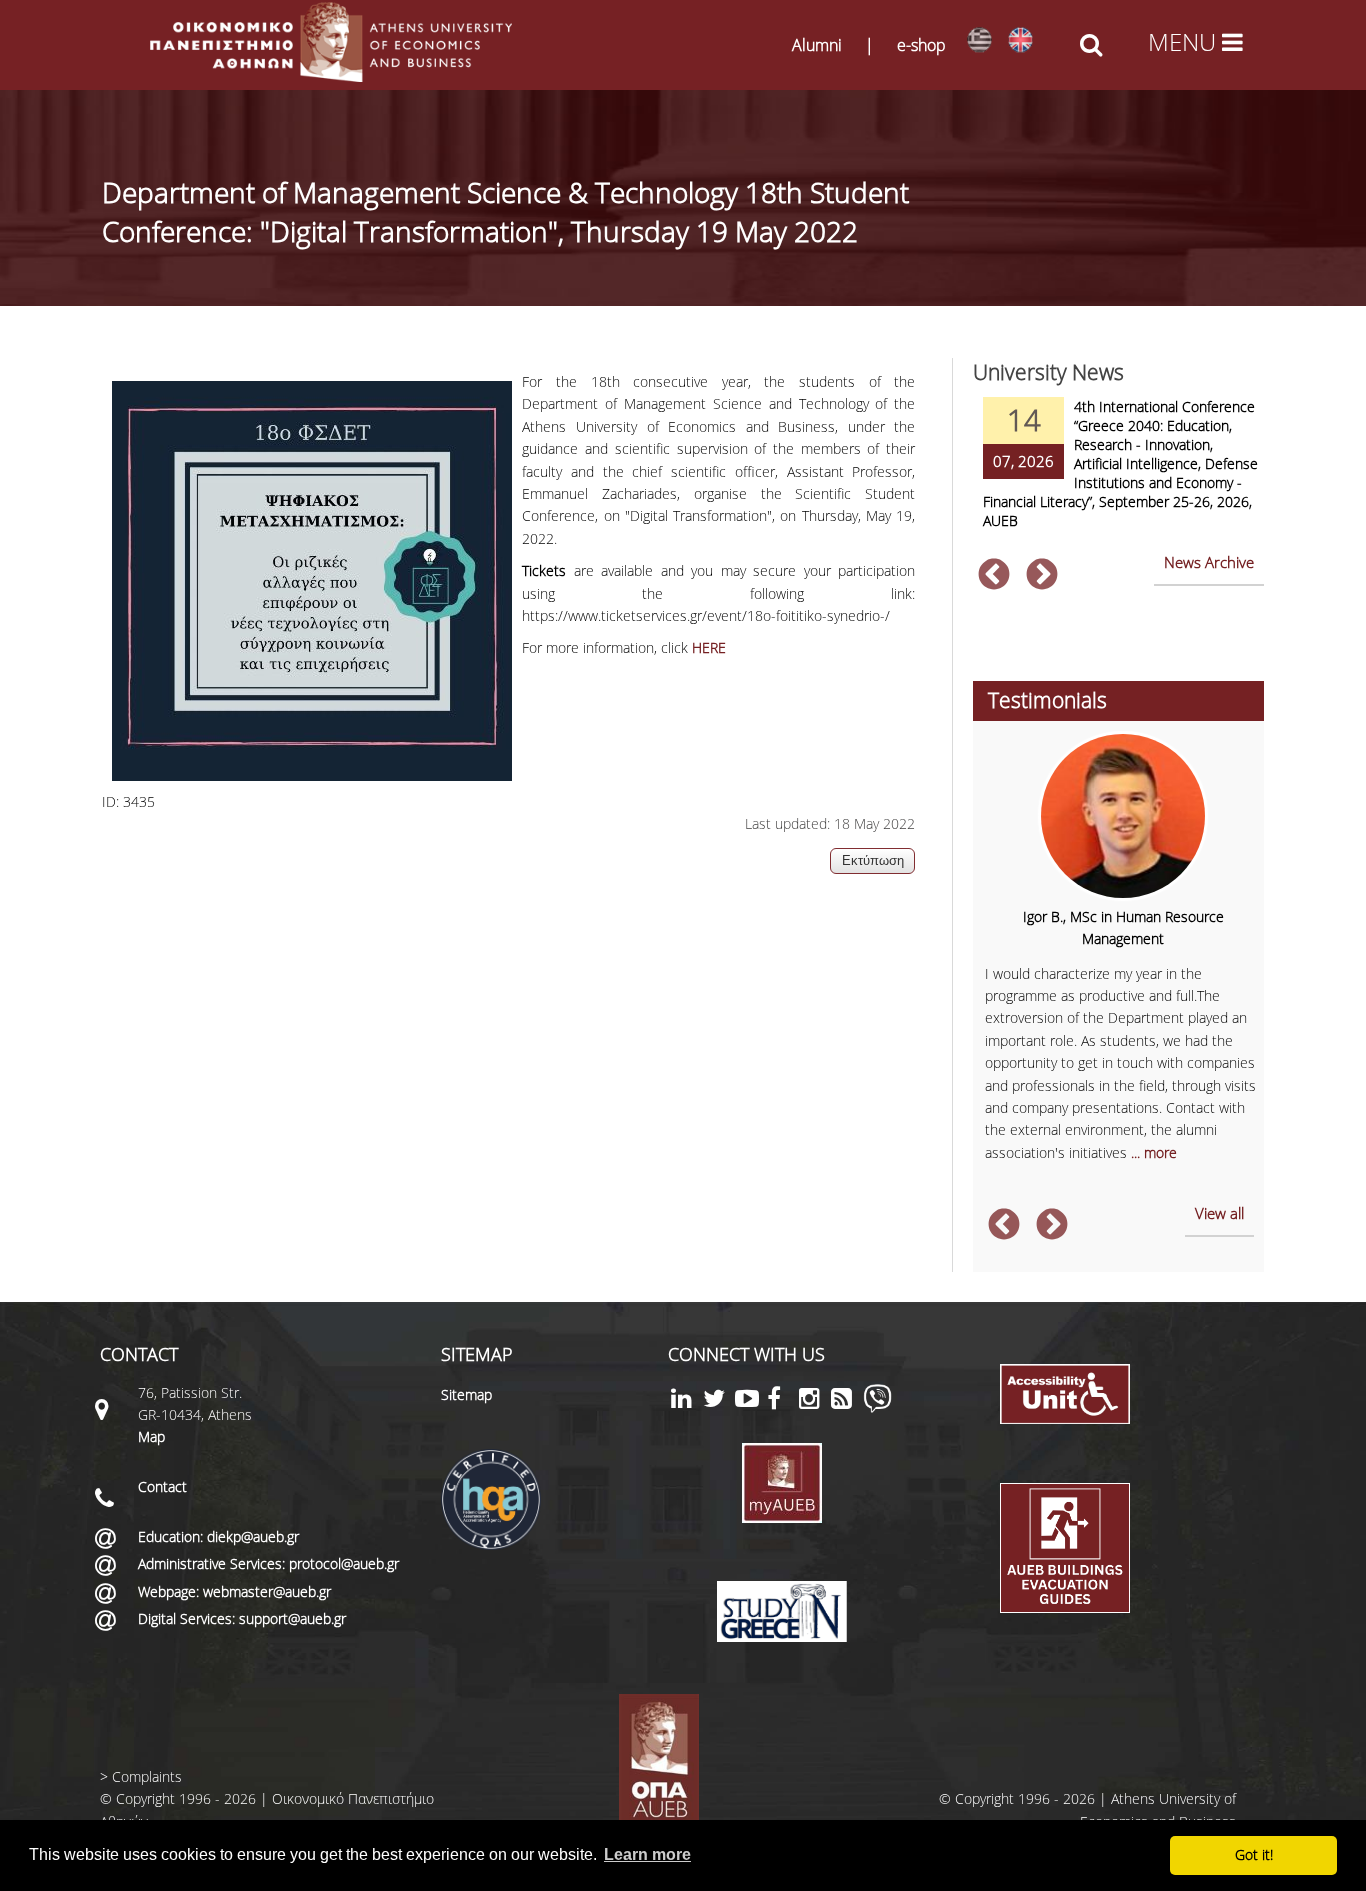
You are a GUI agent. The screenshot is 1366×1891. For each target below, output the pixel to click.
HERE (709, 647)
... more (1154, 1152)
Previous (994, 576)
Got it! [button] (1254, 1854)
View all (1219, 1213)
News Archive (1209, 562)
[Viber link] (877, 1407)
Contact (162, 1486)
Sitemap (466, 1394)
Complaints (147, 1776)
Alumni (817, 45)
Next (1042, 576)
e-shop (921, 45)
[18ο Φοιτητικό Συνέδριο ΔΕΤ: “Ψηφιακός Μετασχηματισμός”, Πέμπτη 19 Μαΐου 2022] (979, 40)
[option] (1118, 476)
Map (151, 1436)
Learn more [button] (647, 1854)
